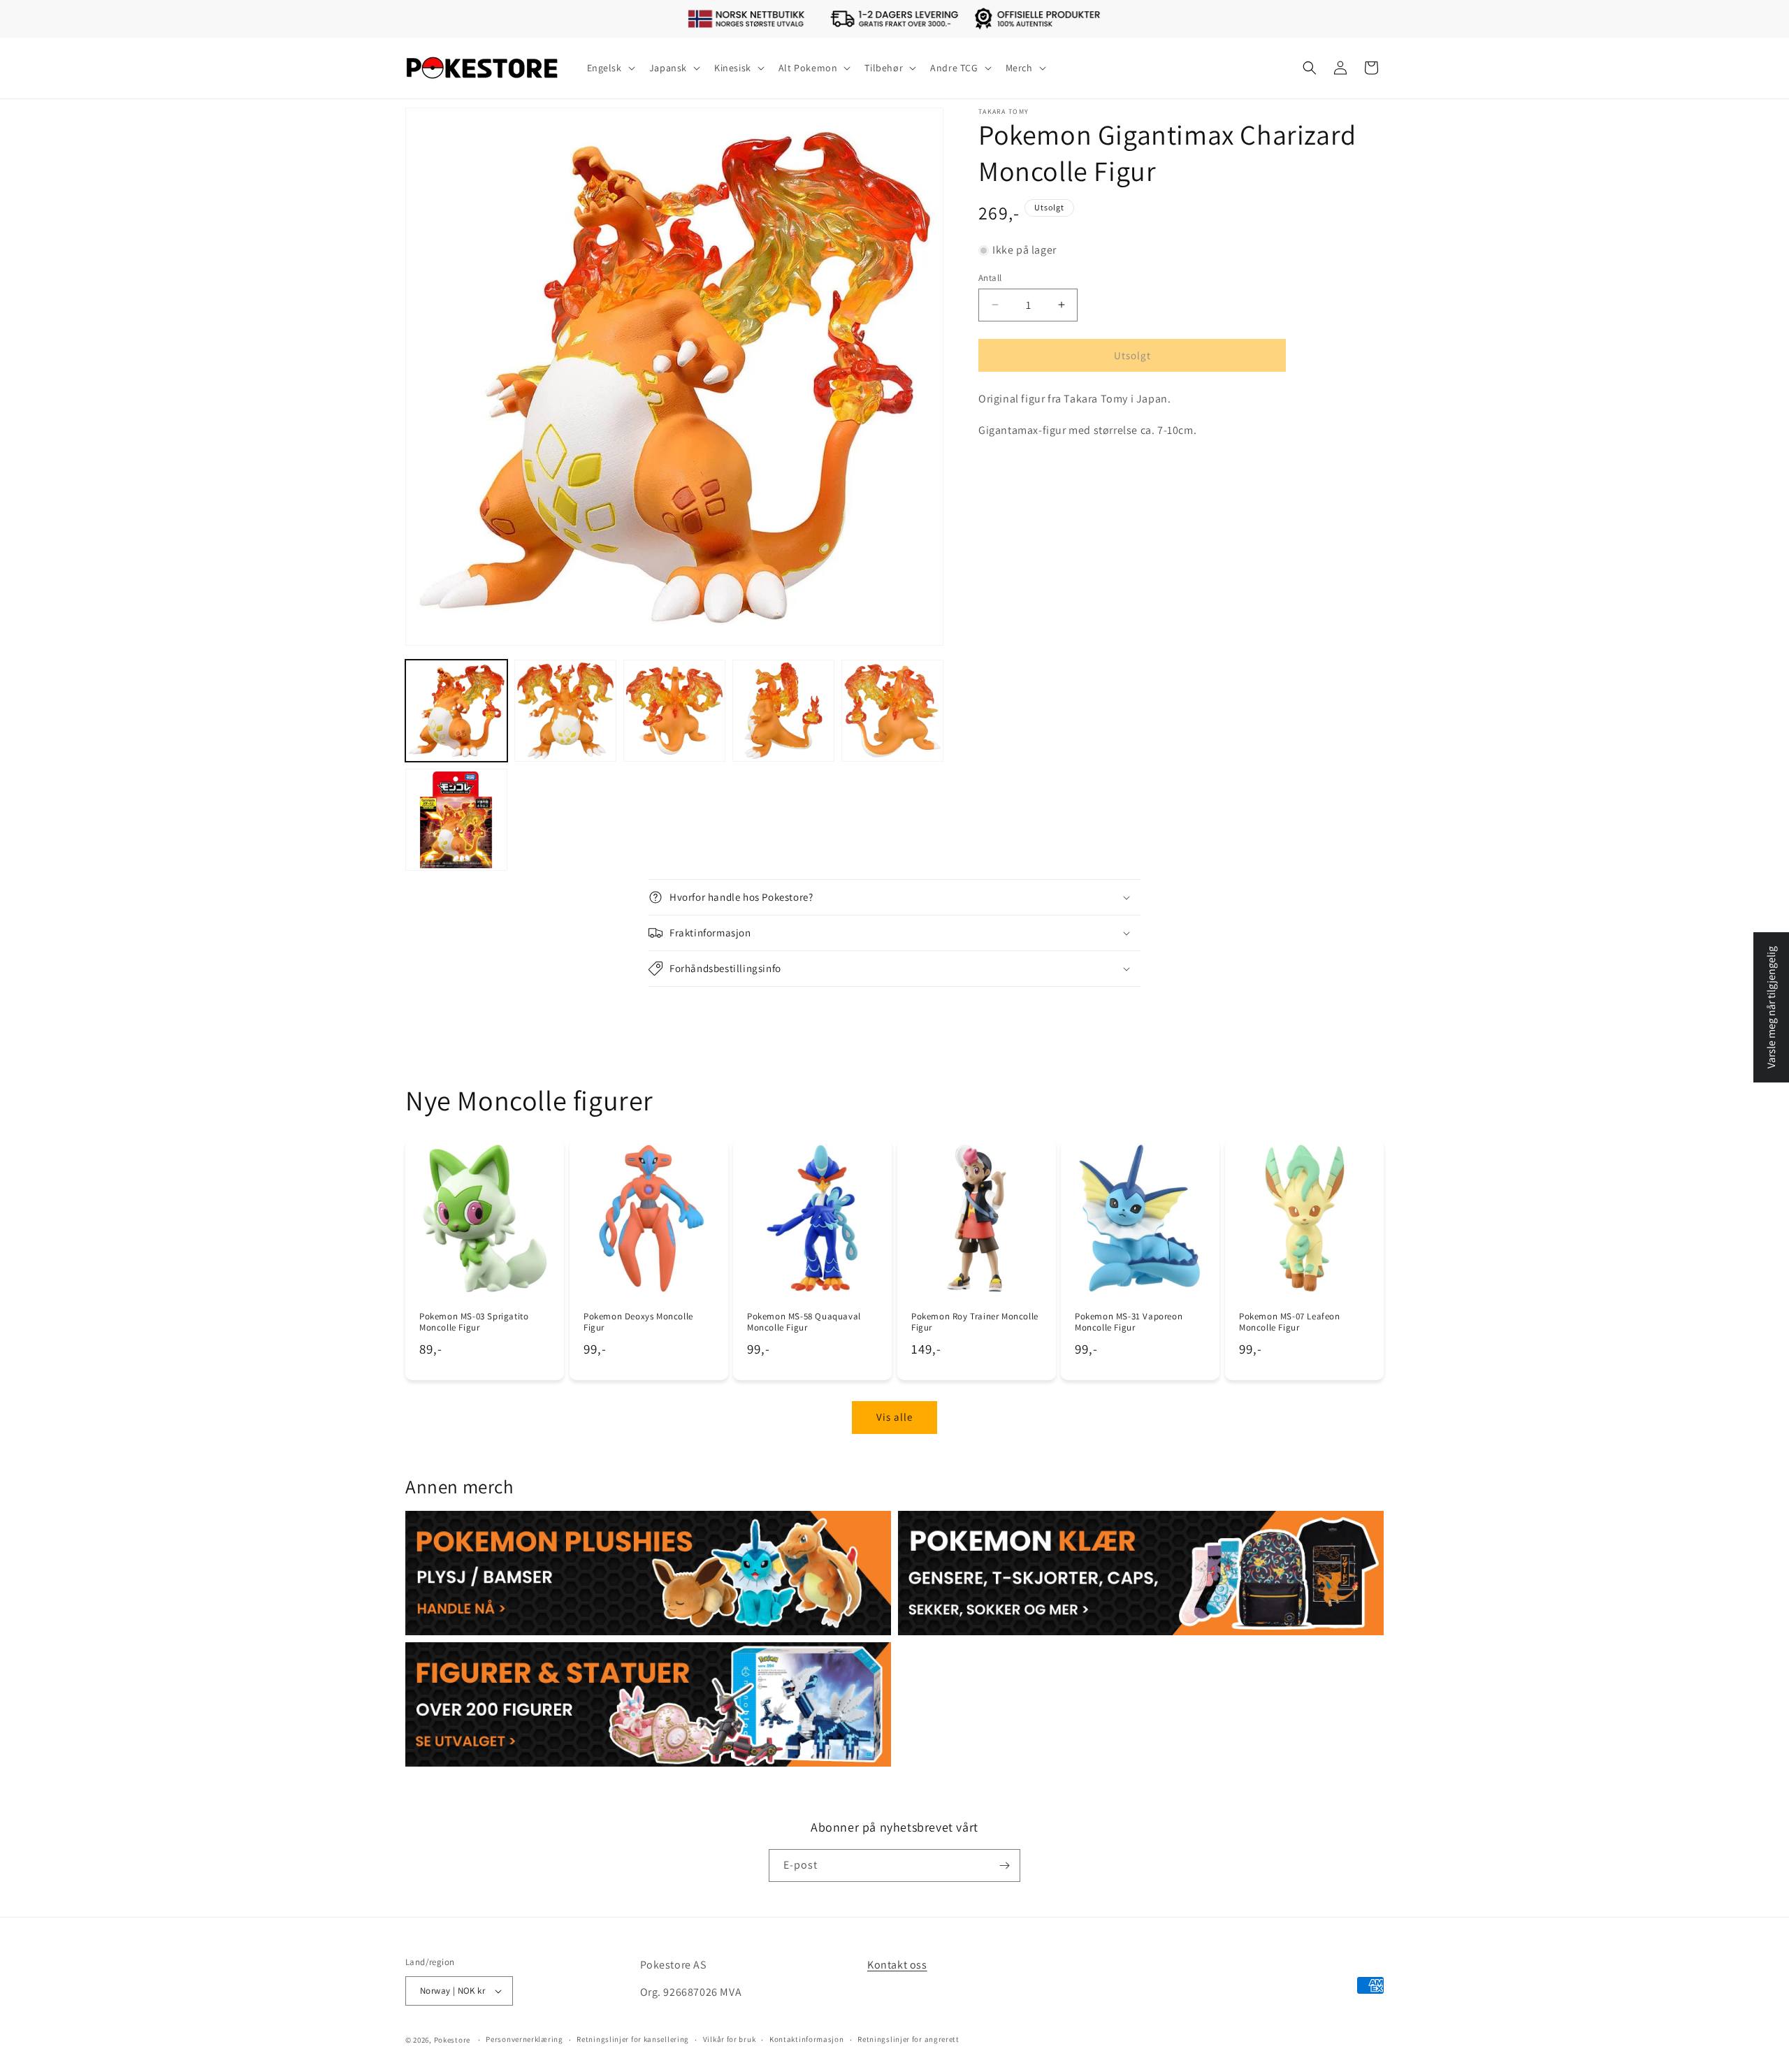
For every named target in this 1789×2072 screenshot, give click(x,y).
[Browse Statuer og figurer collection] (648, 1704)
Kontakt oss (897, 1965)
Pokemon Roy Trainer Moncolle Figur (975, 1322)
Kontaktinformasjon (807, 2039)
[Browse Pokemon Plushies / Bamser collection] (648, 1573)
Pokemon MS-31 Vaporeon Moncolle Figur (1129, 1322)
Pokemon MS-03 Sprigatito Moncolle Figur (474, 1322)
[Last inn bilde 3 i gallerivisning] (674, 711)
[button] (610, 68)
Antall (990, 277)
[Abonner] (1004, 1865)
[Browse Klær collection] (1141, 1573)
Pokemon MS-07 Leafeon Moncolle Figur (1290, 1322)
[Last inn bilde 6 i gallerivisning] (456, 820)
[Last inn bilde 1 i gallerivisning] (456, 711)
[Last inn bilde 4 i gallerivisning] (783, 711)
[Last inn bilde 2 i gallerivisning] (565, 711)
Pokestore (452, 2040)
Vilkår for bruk (730, 2039)
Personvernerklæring (524, 2039)
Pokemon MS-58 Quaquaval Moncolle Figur (804, 1322)
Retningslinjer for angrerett (908, 2039)
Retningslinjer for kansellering (633, 2039)
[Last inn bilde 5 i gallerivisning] (892, 711)
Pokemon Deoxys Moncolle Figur (638, 1322)
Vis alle (894, 1417)
